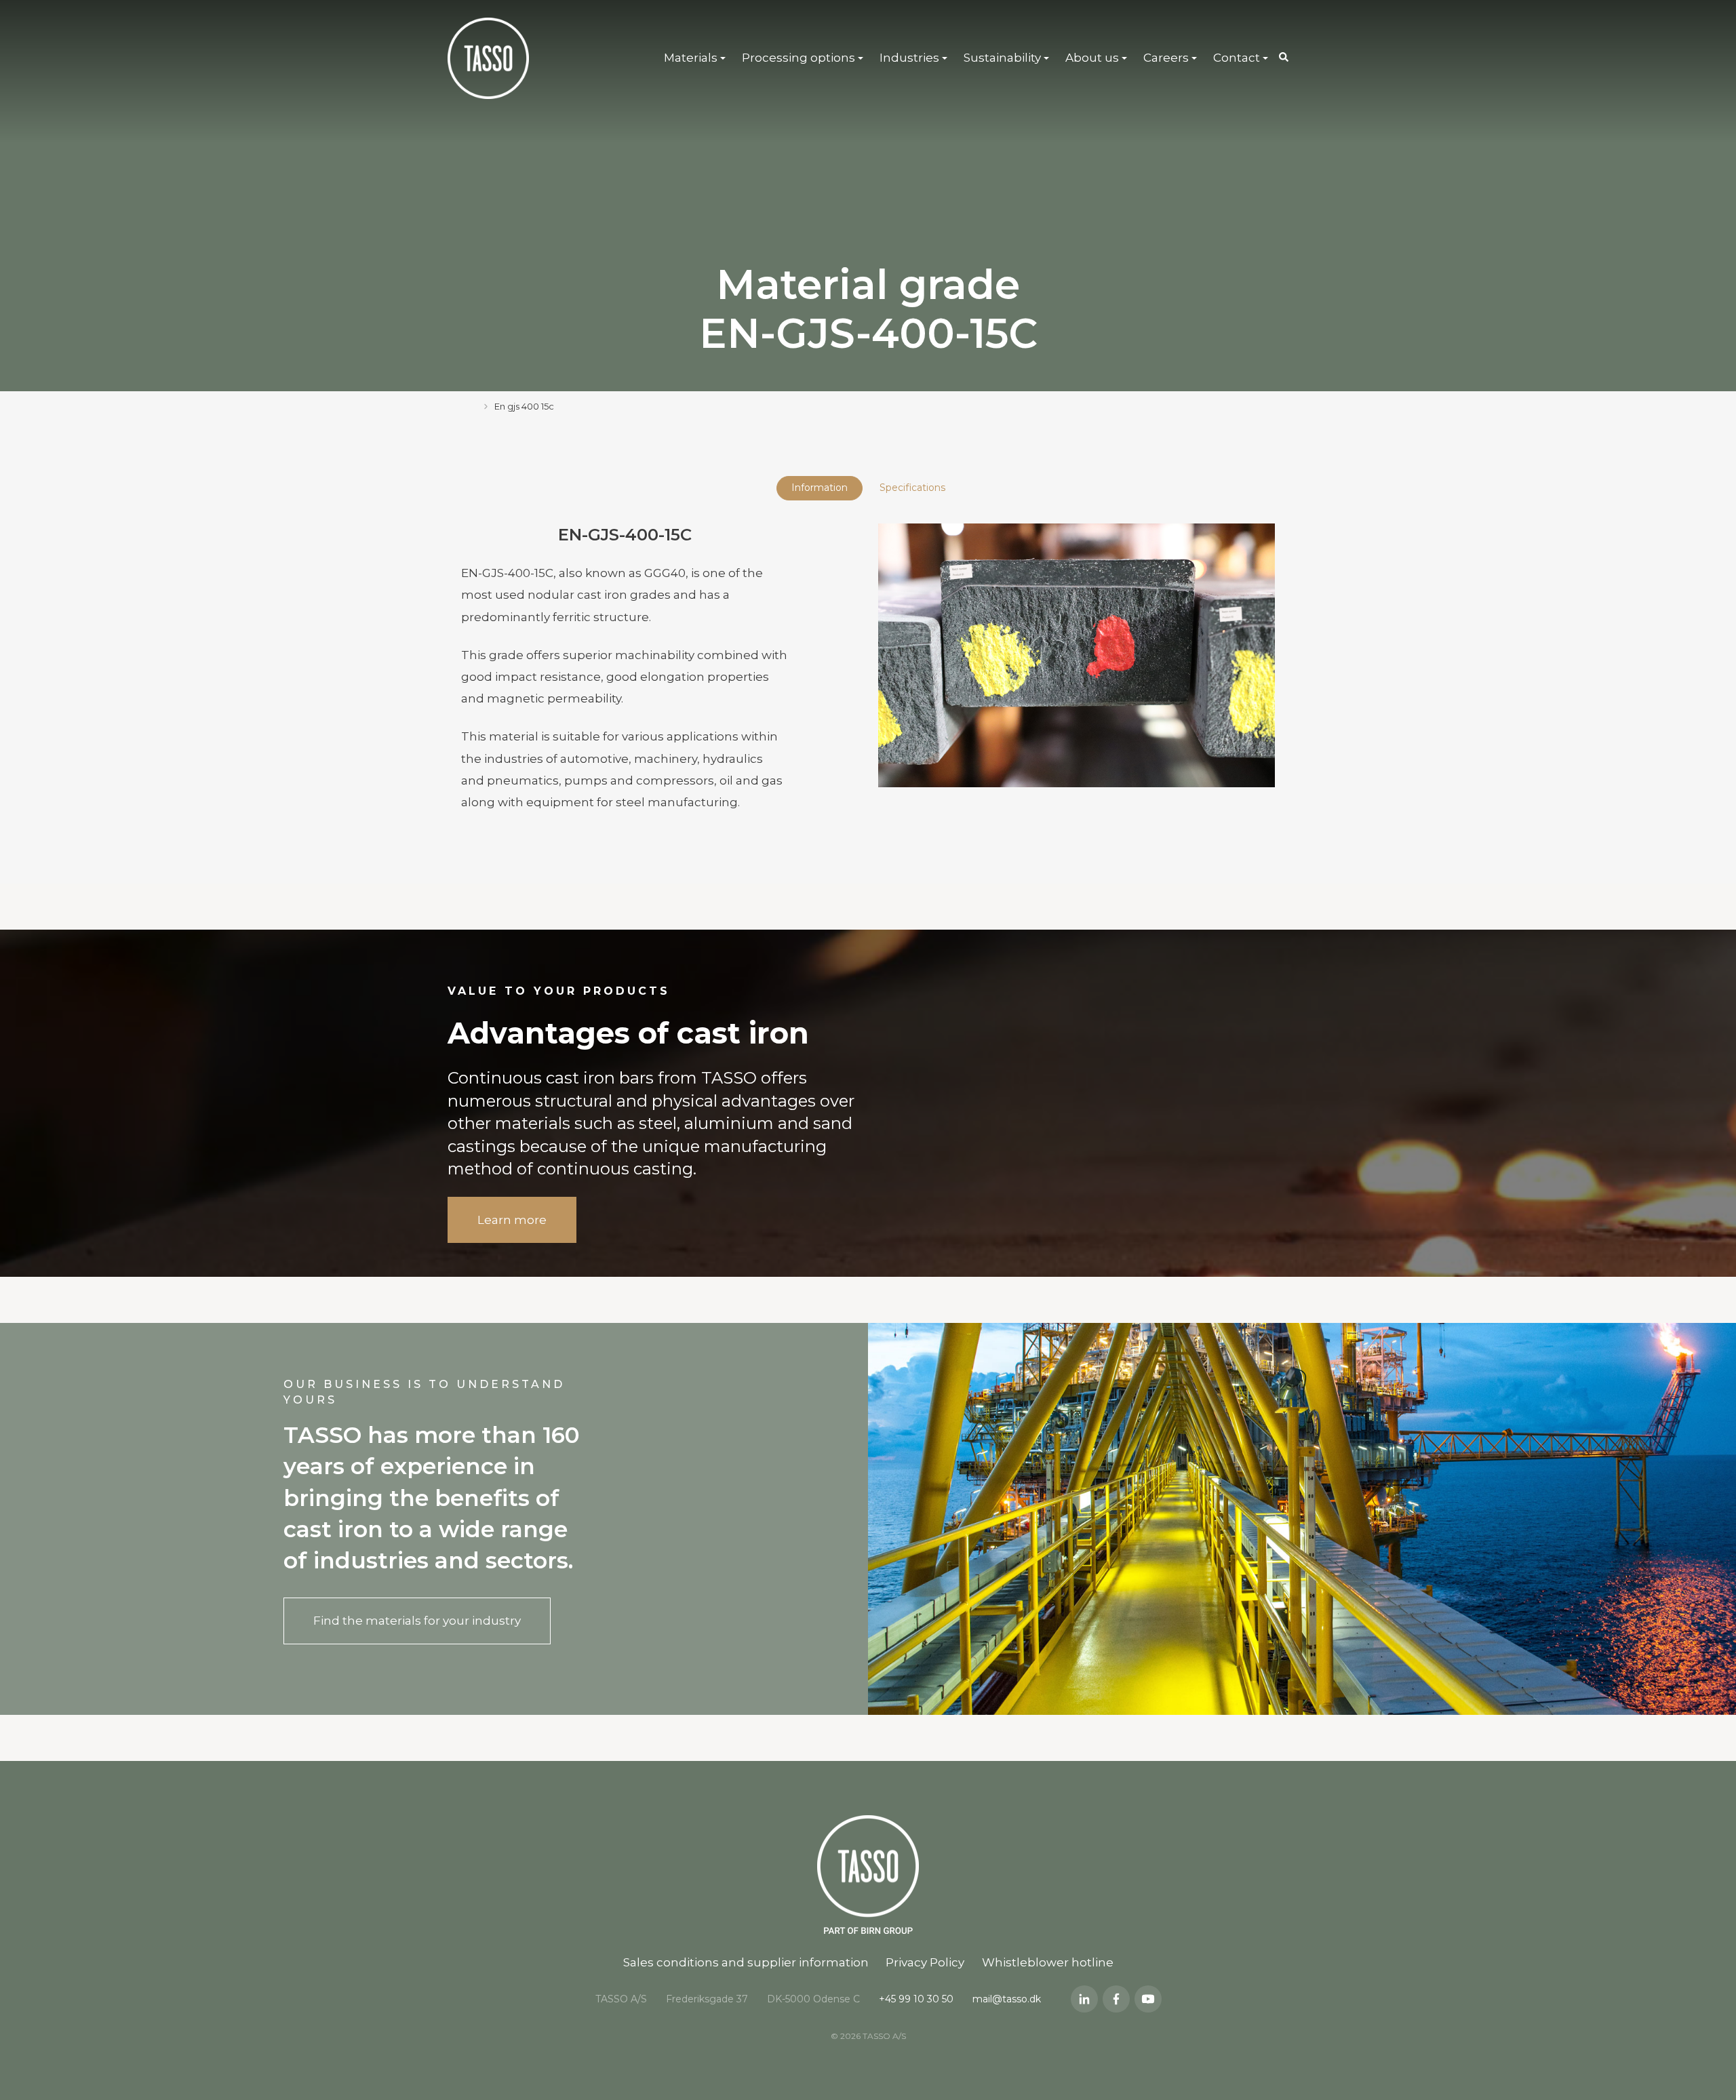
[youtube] (1148, 1999)
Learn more (512, 1220)
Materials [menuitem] (691, 58)
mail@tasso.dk (1007, 1999)
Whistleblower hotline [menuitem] (1048, 1962)
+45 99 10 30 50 (916, 1999)
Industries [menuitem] (909, 58)
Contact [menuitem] (1237, 58)
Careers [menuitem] (1166, 58)
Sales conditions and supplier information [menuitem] (746, 1962)
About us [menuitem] (1092, 58)
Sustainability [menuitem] (1002, 58)
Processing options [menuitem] (798, 58)
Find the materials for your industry (417, 1621)
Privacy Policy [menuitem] (925, 1962)
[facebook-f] (1116, 1999)
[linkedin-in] (1084, 1999)
